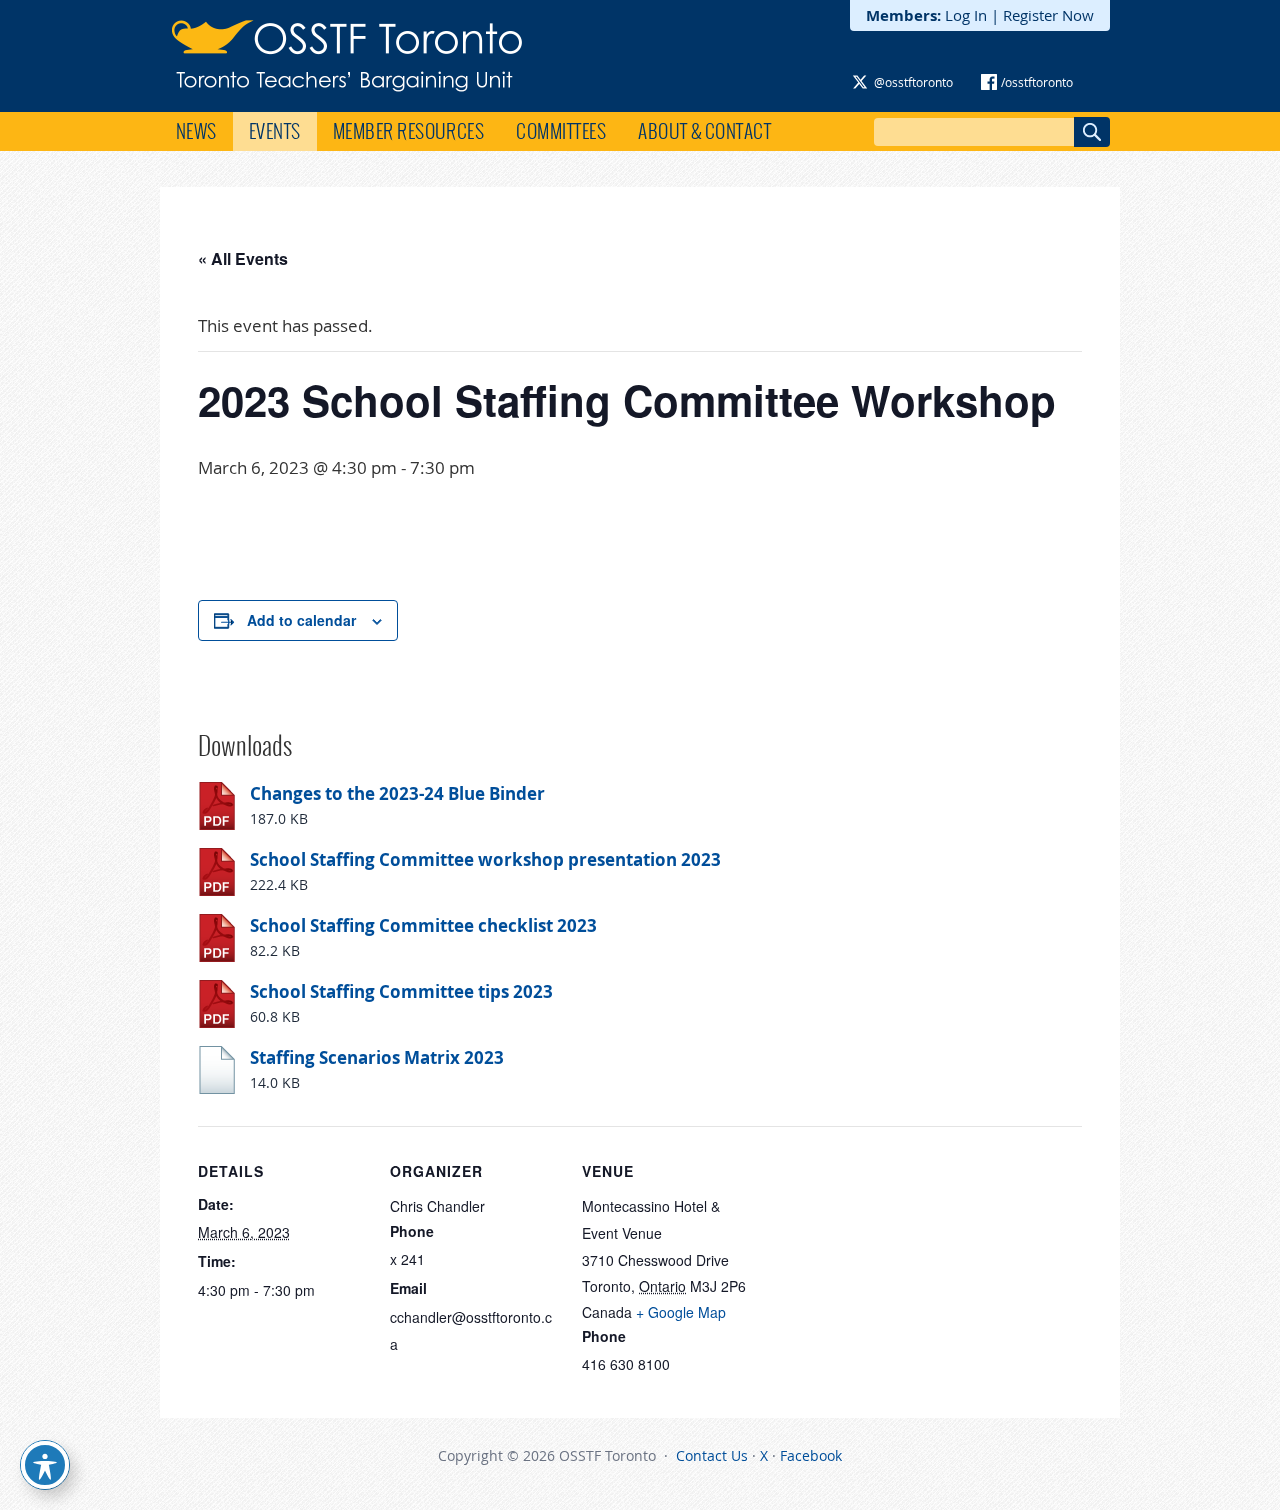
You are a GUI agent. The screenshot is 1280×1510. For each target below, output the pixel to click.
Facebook (811, 1455)
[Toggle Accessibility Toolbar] (45, 1465)
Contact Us (712, 1455)
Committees (561, 131)
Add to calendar (301, 620)
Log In (966, 15)
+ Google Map (681, 1312)
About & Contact (704, 131)
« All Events (243, 258)
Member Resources (409, 131)
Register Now (1048, 15)
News (196, 131)
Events (275, 131)
